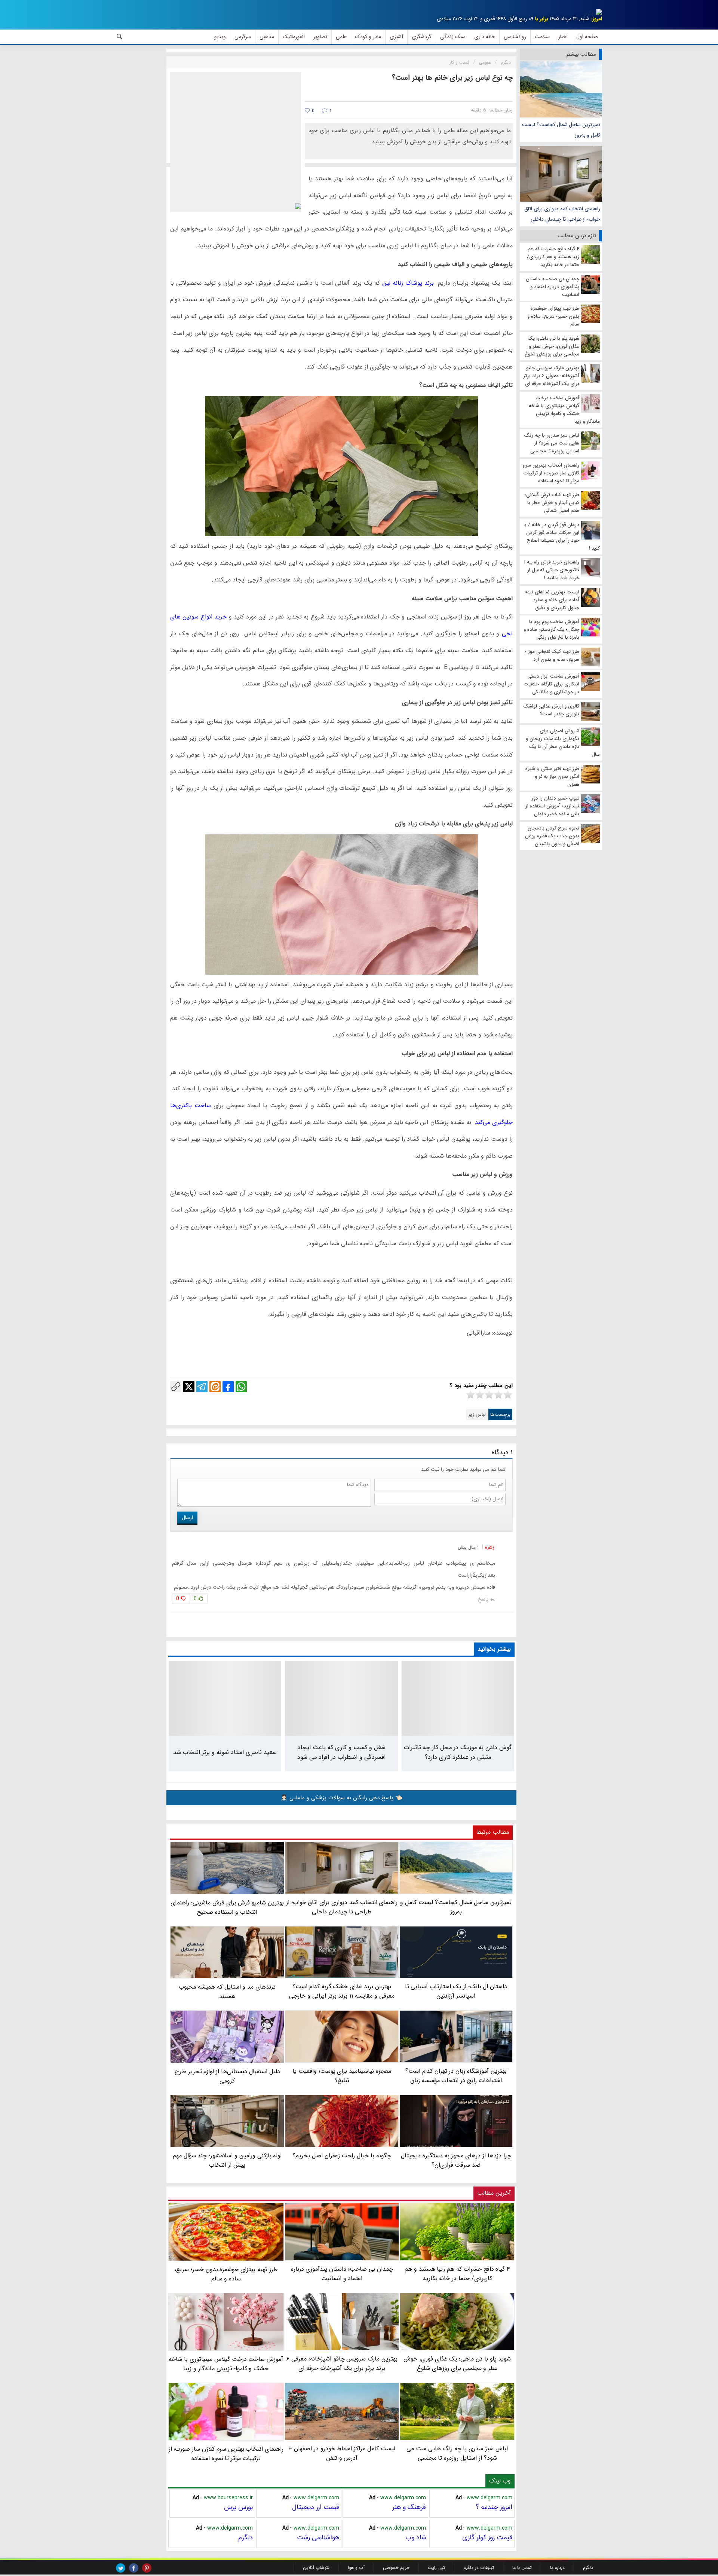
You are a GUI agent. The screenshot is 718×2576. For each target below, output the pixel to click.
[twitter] (121, 2568)
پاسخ (483, 1599)
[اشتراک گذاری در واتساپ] (241, 1387)
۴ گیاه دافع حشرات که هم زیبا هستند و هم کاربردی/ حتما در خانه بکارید (457, 2274)
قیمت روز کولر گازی (487, 2537)
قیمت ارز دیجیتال (316, 2507)
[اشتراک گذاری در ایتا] (215, 1387)
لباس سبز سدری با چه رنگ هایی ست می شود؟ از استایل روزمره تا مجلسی (457, 2453)
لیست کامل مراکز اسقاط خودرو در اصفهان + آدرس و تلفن (342, 2453)
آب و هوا (356, 2568)
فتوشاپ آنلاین (316, 2568)
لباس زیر (477, 1414)
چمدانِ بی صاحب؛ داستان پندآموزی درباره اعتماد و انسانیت (342, 2274)
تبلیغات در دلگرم (479, 2568)
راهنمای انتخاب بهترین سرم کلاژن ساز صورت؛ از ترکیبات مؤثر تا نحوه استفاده (226, 2454)
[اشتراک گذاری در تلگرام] (202, 1387)
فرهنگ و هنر (409, 2507)
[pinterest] (147, 2568)
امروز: (596, 19)
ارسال (187, 1518)
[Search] (120, 37)
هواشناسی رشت (318, 2537)
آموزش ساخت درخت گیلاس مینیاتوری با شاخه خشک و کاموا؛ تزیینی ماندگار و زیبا (226, 2364)
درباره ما (557, 2568)
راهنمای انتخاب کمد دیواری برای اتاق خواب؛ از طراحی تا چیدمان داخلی (562, 214)
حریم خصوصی (396, 2568)
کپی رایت (436, 2568)
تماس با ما (522, 2568)
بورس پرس (238, 2507)
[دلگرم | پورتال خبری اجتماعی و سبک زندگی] (593, 13)
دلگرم (246, 2537)
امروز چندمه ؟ (494, 2507)
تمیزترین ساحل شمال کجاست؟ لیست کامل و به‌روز (561, 130)
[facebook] (134, 2568)
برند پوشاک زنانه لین (408, 283)
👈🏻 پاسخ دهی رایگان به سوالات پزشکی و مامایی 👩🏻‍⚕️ (341, 1798)
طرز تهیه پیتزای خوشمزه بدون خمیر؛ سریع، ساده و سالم (226, 2274)
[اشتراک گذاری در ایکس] (189, 1387)
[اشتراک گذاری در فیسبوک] (228, 1387)
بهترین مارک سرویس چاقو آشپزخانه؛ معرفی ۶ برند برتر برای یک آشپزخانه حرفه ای (342, 2363)
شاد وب (416, 2537)
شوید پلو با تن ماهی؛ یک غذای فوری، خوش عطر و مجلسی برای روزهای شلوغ (457, 2363)
